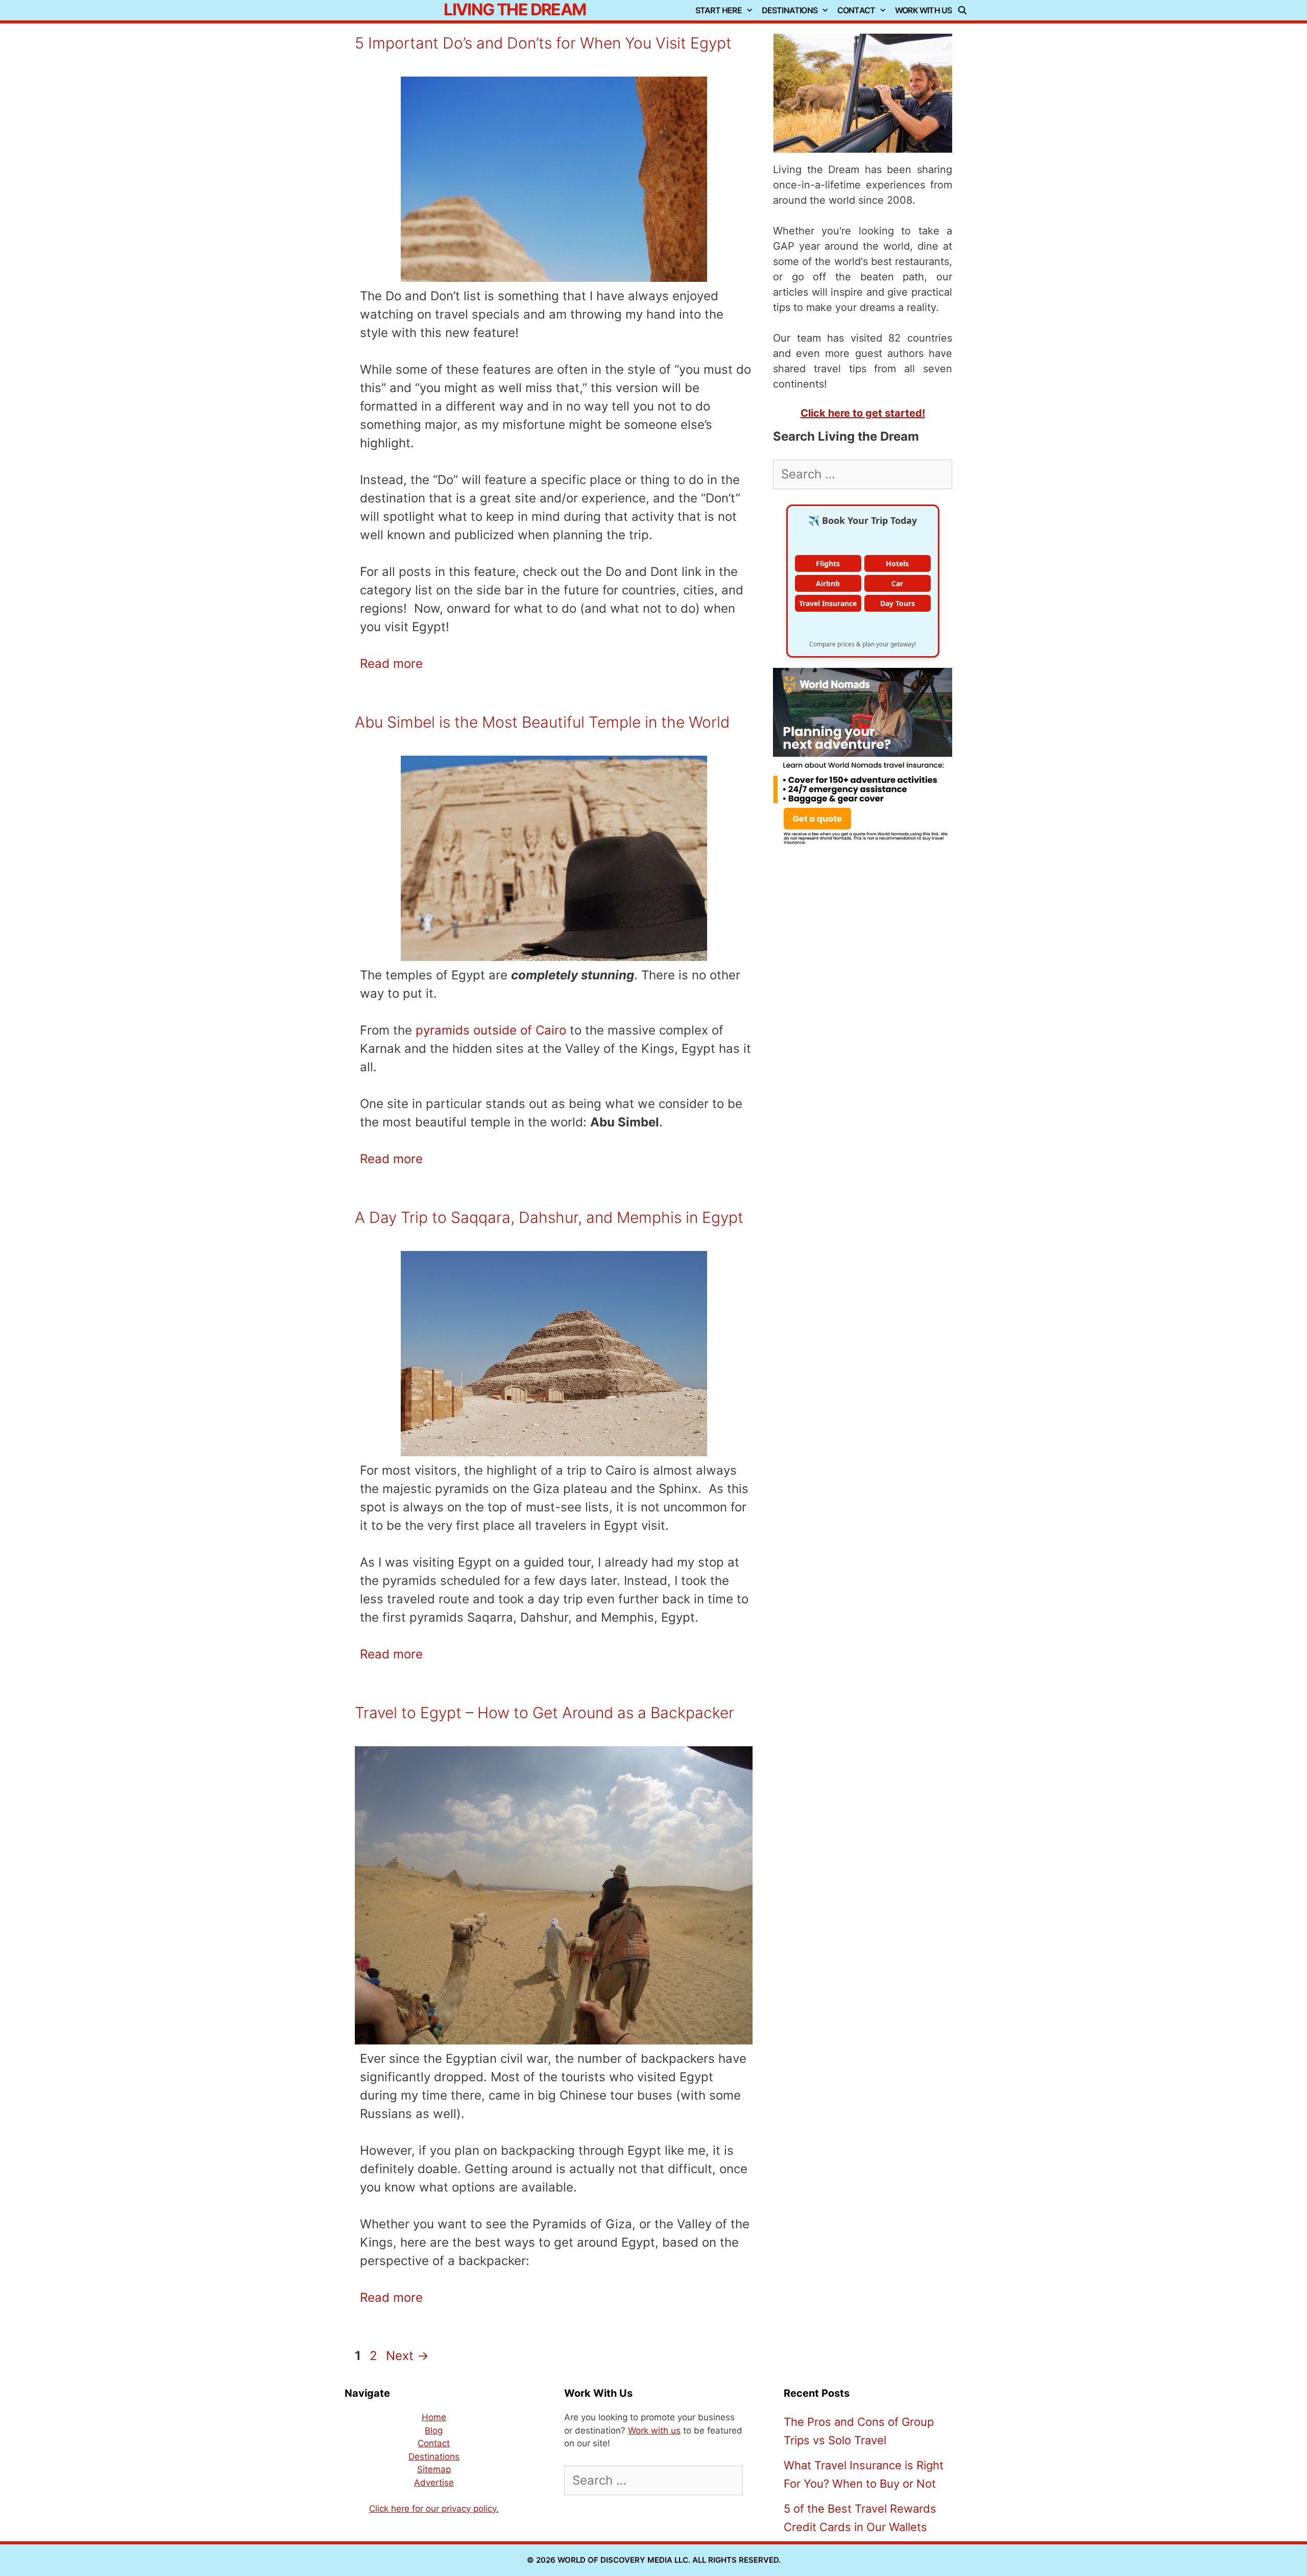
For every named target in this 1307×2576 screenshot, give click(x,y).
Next (407, 2356)
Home (434, 2417)
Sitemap (434, 2469)
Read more (391, 664)
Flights (828, 563)
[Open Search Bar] (965, 10)
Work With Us (923, 10)
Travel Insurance (828, 603)
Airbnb (828, 583)
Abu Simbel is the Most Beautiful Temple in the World (542, 722)
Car (897, 583)
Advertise (434, 2483)
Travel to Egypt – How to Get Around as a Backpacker (544, 1713)
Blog (434, 2430)
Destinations (790, 10)
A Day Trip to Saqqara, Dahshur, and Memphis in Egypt (549, 1217)
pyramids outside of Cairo (491, 1030)
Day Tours (898, 603)
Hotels (897, 563)
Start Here (719, 10)
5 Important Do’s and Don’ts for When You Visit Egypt (543, 43)
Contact (856, 10)
